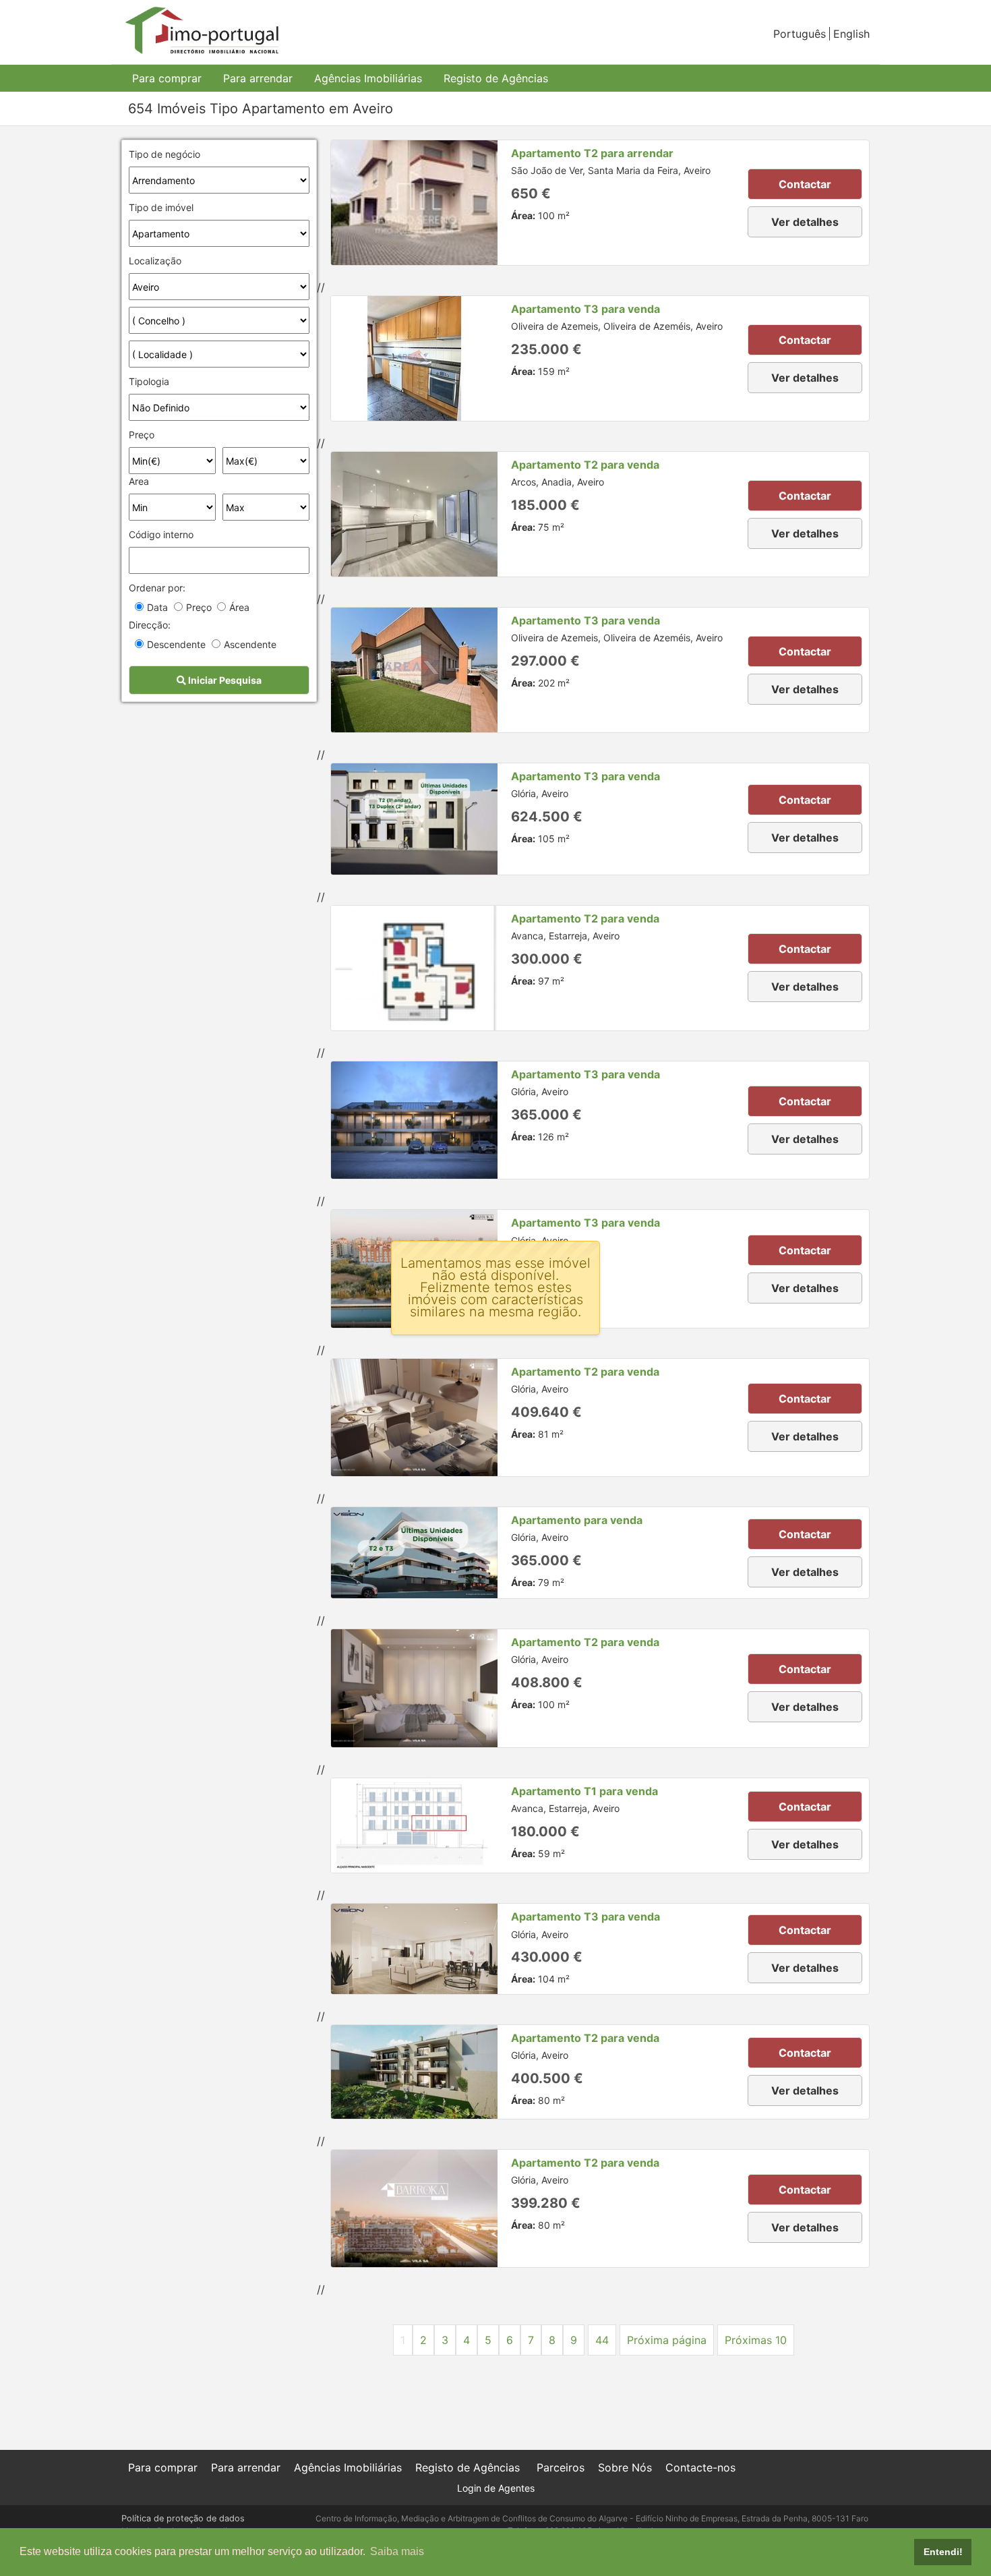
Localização (155, 261)
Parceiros (561, 2467)
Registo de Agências (496, 78)
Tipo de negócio (164, 154)
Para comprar (167, 78)
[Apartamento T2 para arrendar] (414, 203)
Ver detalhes (805, 222)
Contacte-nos (700, 2467)
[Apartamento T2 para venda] (414, 514)
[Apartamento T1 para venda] (414, 1826)
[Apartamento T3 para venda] (414, 358)
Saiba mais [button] (397, 2551)
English (851, 34)
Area (139, 481)
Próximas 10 (756, 2340)
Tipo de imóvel (161, 207)
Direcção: (150, 625)
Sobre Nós (625, 2467)
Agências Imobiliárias (368, 78)
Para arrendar (258, 78)
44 (602, 2340)
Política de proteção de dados (183, 2518)
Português (800, 34)
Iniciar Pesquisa (224, 680)
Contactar (805, 184)
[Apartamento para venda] (414, 1553)
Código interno (161, 534)
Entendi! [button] (943, 2552)
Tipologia (149, 381)
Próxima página (667, 2340)
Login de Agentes (496, 2488)
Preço (142, 435)
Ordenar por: (157, 588)
